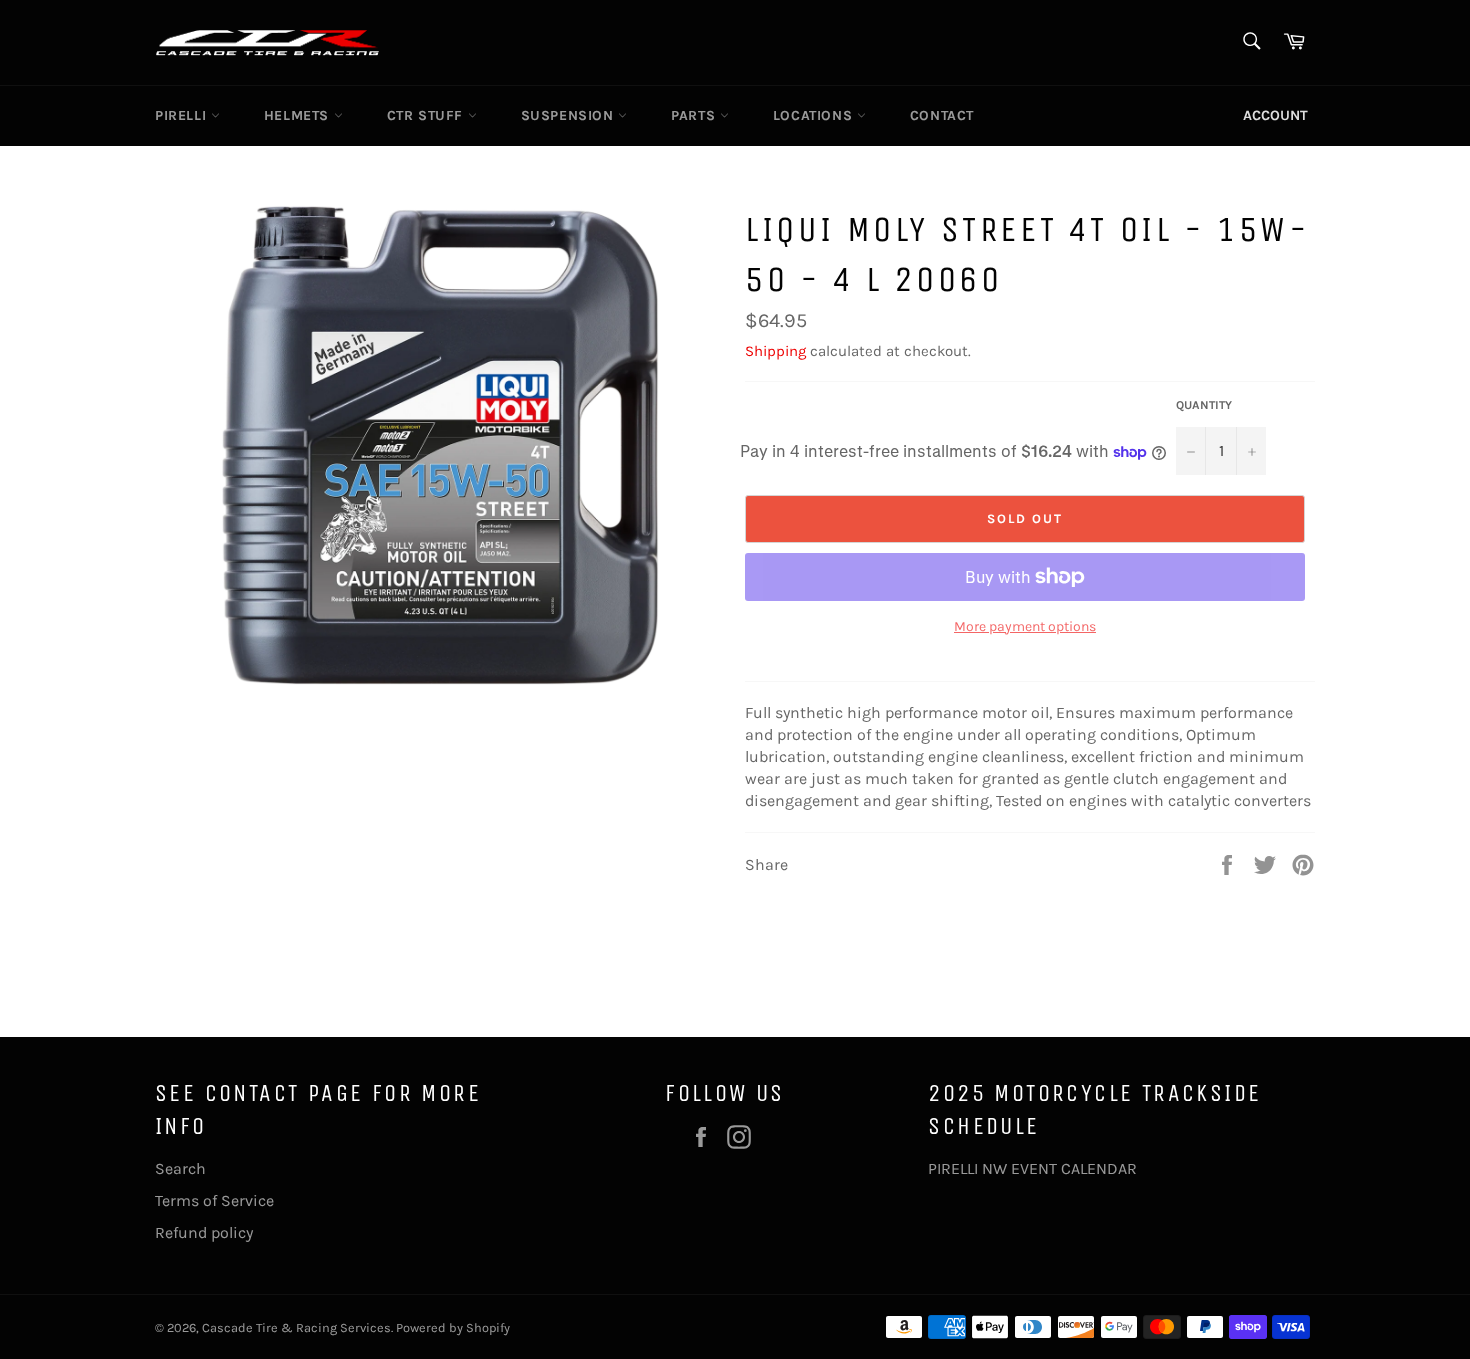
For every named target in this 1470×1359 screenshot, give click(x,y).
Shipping (775, 351)
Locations (815, 115)
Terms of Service (214, 1200)
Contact (942, 115)
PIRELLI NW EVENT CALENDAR (1032, 1168)
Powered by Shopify (453, 1327)
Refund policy (204, 1232)
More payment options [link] (1025, 626)
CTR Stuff (427, 115)
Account (1275, 115)
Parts (695, 115)
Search (180, 1168)
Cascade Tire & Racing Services (296, 1327)
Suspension (570, 115)
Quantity (1204, 405)
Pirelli (183, 115)
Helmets (299, 115)
